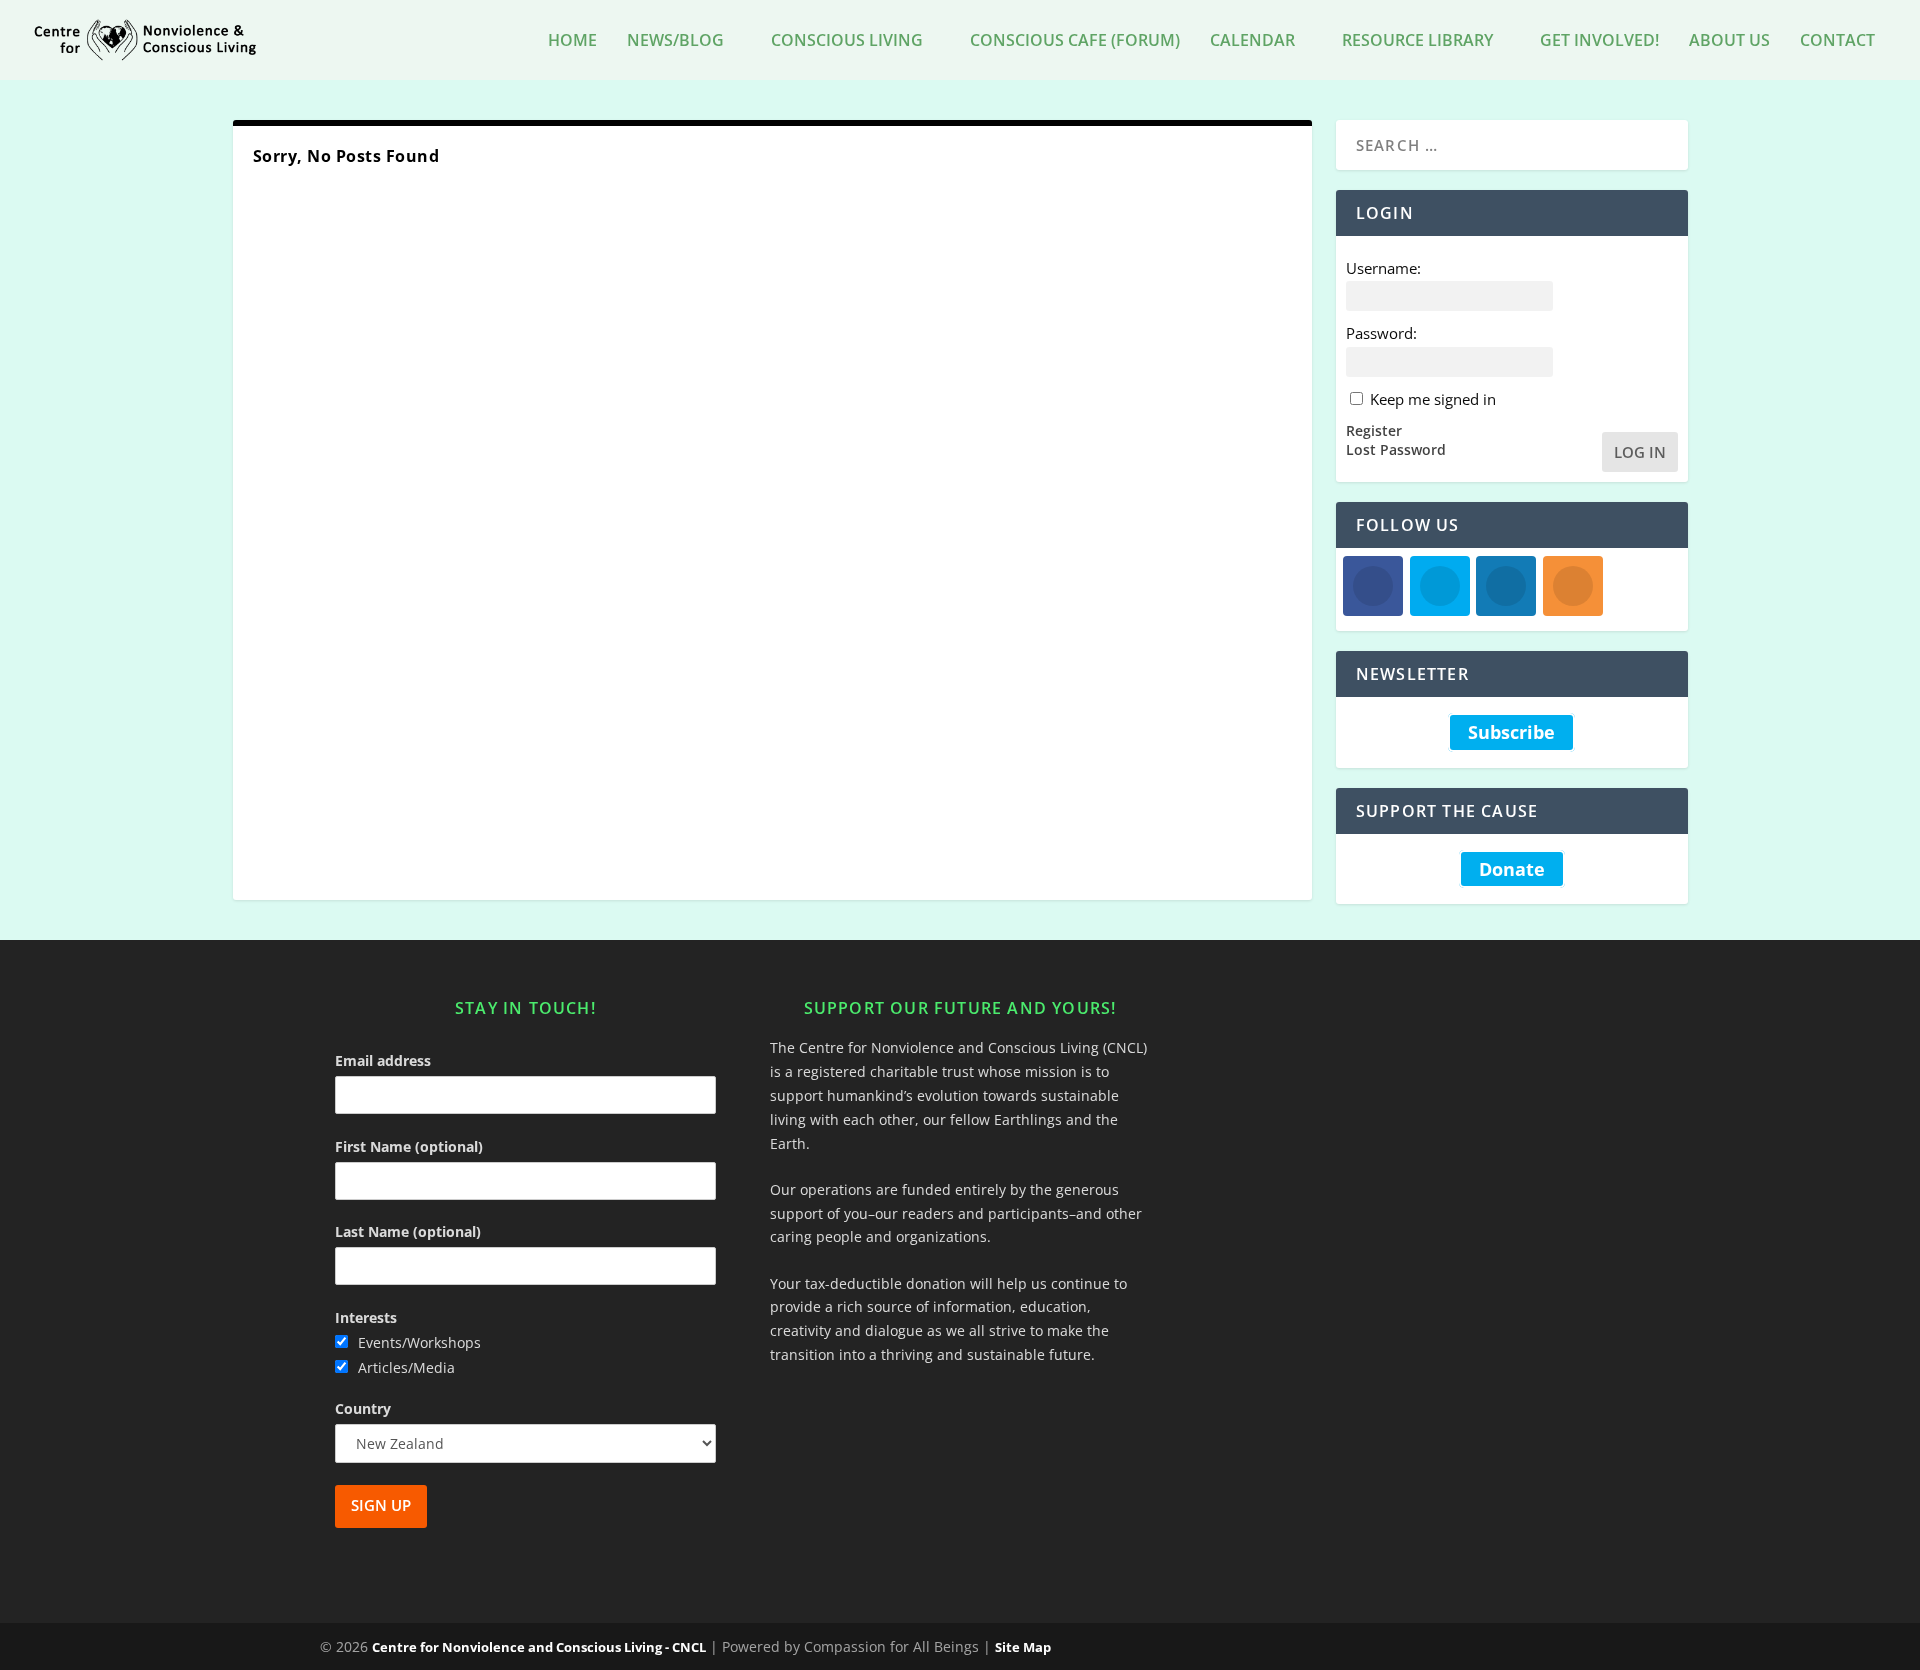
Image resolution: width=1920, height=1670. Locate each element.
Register (1374, 431)
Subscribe (1511, 732)
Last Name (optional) (408, 1231)
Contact (1837, 41)
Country (363, 1408)
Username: (1383, 268)
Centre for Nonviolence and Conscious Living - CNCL (539, 1647)
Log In (1640, 452)
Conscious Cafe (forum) (1075, 41)
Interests (366, 1317)
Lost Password (1396, 450)
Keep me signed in (1433, 399)
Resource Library (1417, 41)
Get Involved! (1599, 41)
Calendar (1252, 41)
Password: (1381, 333)
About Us (1729, 41)
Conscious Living (847, 41)
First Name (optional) (409, 1146)
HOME (572, 41)
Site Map (1023, 1647)
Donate (1512, 869)
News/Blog (675, 41)
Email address (383, 1060)
